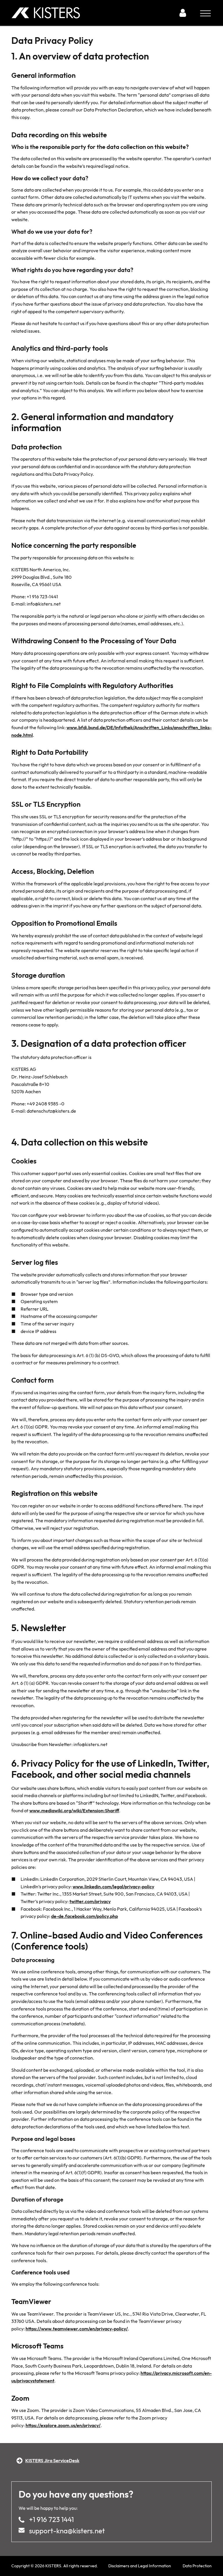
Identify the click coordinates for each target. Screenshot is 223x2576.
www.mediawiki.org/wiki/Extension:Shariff (74, 1811)
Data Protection (197, 2566)
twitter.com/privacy (90, 1901)
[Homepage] (93, 13)
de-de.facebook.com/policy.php (84, 1916)
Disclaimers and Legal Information (140, 2566)
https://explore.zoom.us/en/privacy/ (63, 2425)
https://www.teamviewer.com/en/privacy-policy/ (77, 2329)
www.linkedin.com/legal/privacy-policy (113, 1887)
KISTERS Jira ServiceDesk (52, 2460)
